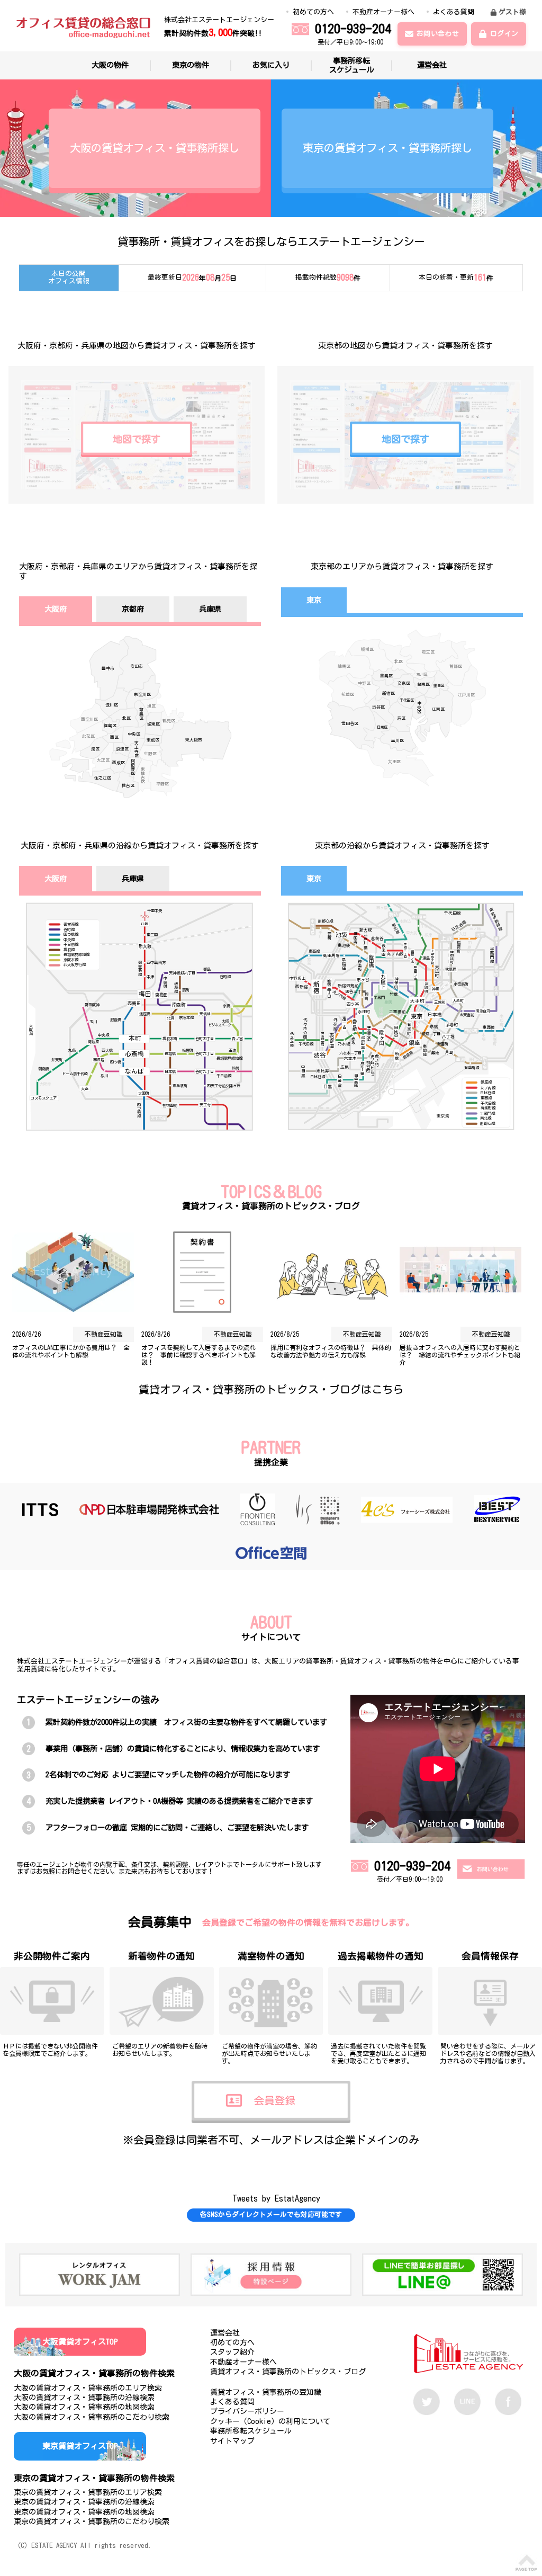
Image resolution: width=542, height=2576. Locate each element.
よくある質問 (454, 12)
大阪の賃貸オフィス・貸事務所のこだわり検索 (92, 2417)
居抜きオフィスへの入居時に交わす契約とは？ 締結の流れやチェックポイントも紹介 (460, 1355)
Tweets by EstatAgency (228, 2198)
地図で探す (137, 439)
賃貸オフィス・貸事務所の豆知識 (266, 2392)
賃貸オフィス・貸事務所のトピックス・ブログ (288, 2372)
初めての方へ (313, 12)
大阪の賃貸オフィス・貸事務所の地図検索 (84, 2407)
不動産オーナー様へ (383, 12)
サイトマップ (232, 2441)
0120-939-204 (353, 29)
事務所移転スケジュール (351, 65)
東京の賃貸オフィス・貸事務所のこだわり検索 (92, 2521)
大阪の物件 (110, 65)
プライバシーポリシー (247, 2411)
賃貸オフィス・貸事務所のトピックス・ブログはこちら (271, 1389)
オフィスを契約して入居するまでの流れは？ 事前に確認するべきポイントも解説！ (198, 1355)
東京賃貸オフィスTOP (80, 2446)
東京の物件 (191, 65)
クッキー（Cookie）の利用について (270, 2421)
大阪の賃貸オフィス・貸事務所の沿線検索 (84, 2398)
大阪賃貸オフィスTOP (80, 2342)
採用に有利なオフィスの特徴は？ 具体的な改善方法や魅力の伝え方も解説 (331, 1351)
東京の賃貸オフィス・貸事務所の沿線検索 (84, 2502)
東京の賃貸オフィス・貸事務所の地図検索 (84, 2512)
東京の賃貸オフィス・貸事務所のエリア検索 (88, 2492)
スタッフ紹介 (232, 2352)
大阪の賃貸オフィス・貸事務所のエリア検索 (88, 2388)
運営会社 (432, 65)
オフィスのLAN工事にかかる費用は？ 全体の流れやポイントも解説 (71, 1351)
